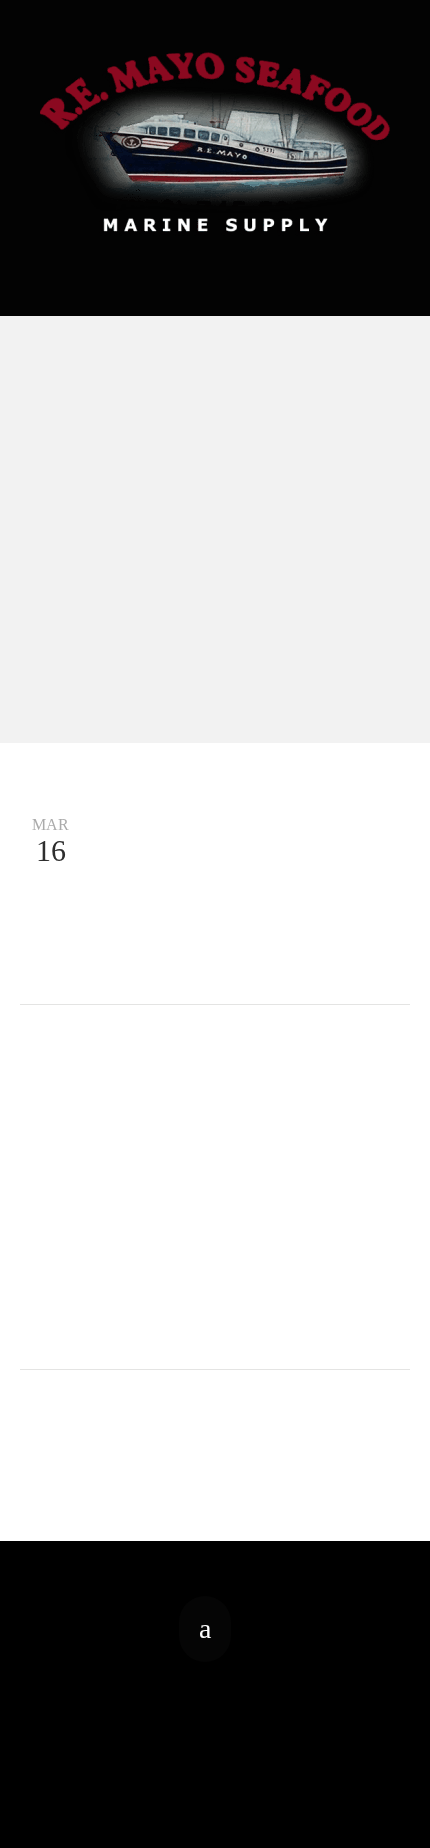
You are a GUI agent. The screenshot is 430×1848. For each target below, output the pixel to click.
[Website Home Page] (215, 142)
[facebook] (205, 1629)
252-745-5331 (215, 259)
